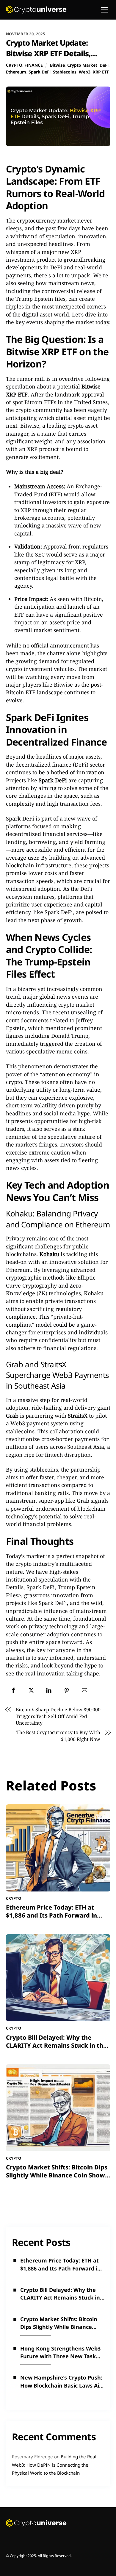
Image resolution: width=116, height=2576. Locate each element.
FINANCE (34, 65)
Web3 (85, 72)
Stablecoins (65, 72)
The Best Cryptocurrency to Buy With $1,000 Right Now (58, 1736)
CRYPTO (14, 65)
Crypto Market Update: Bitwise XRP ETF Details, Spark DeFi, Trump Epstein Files (52, 59)
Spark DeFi (40, 72)
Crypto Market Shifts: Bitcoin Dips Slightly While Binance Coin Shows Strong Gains (57, 2175)
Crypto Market (82, 65)
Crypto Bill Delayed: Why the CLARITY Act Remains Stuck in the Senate (56, 2045)
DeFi (104, 65)
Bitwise (57, 65)
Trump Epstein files (40, 299)
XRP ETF (101, 72)
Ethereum (16, 72)
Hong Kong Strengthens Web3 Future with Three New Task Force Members (60, 2353)
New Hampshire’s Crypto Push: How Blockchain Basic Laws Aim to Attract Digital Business (62, 2382)
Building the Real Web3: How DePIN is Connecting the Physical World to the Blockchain (54, 2465)
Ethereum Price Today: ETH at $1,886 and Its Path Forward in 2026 (51, 1915)
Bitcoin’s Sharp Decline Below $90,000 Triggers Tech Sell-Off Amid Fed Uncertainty (58, 1716)
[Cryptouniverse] (36, 12)
